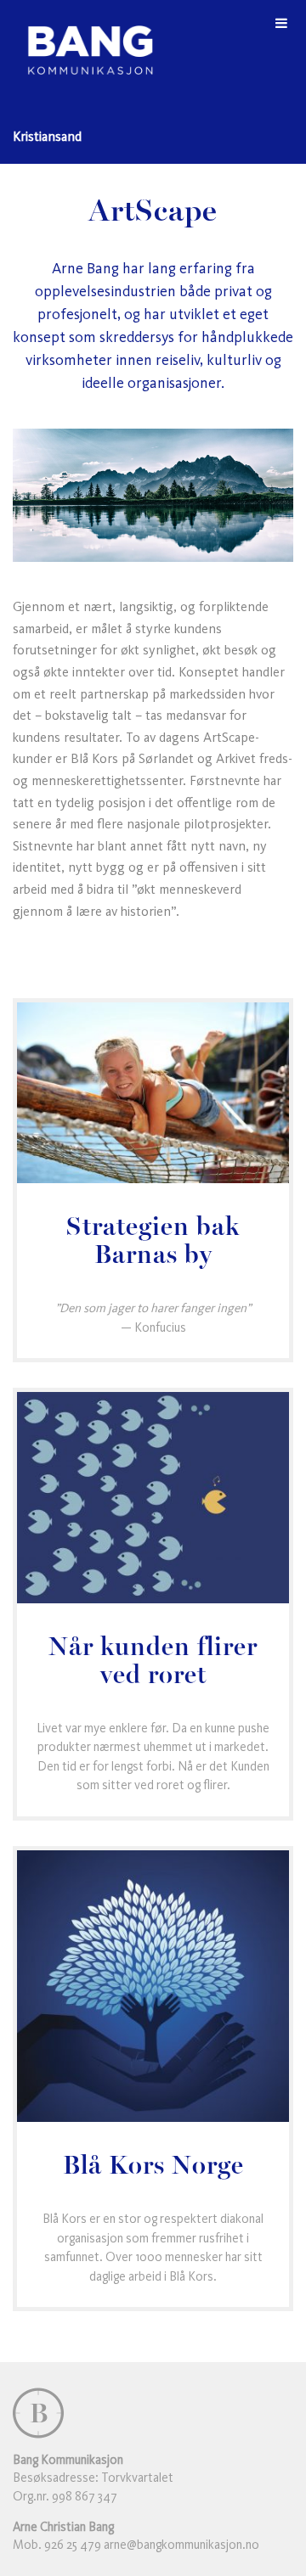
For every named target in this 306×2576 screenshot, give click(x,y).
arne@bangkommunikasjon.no (181, 2545)
